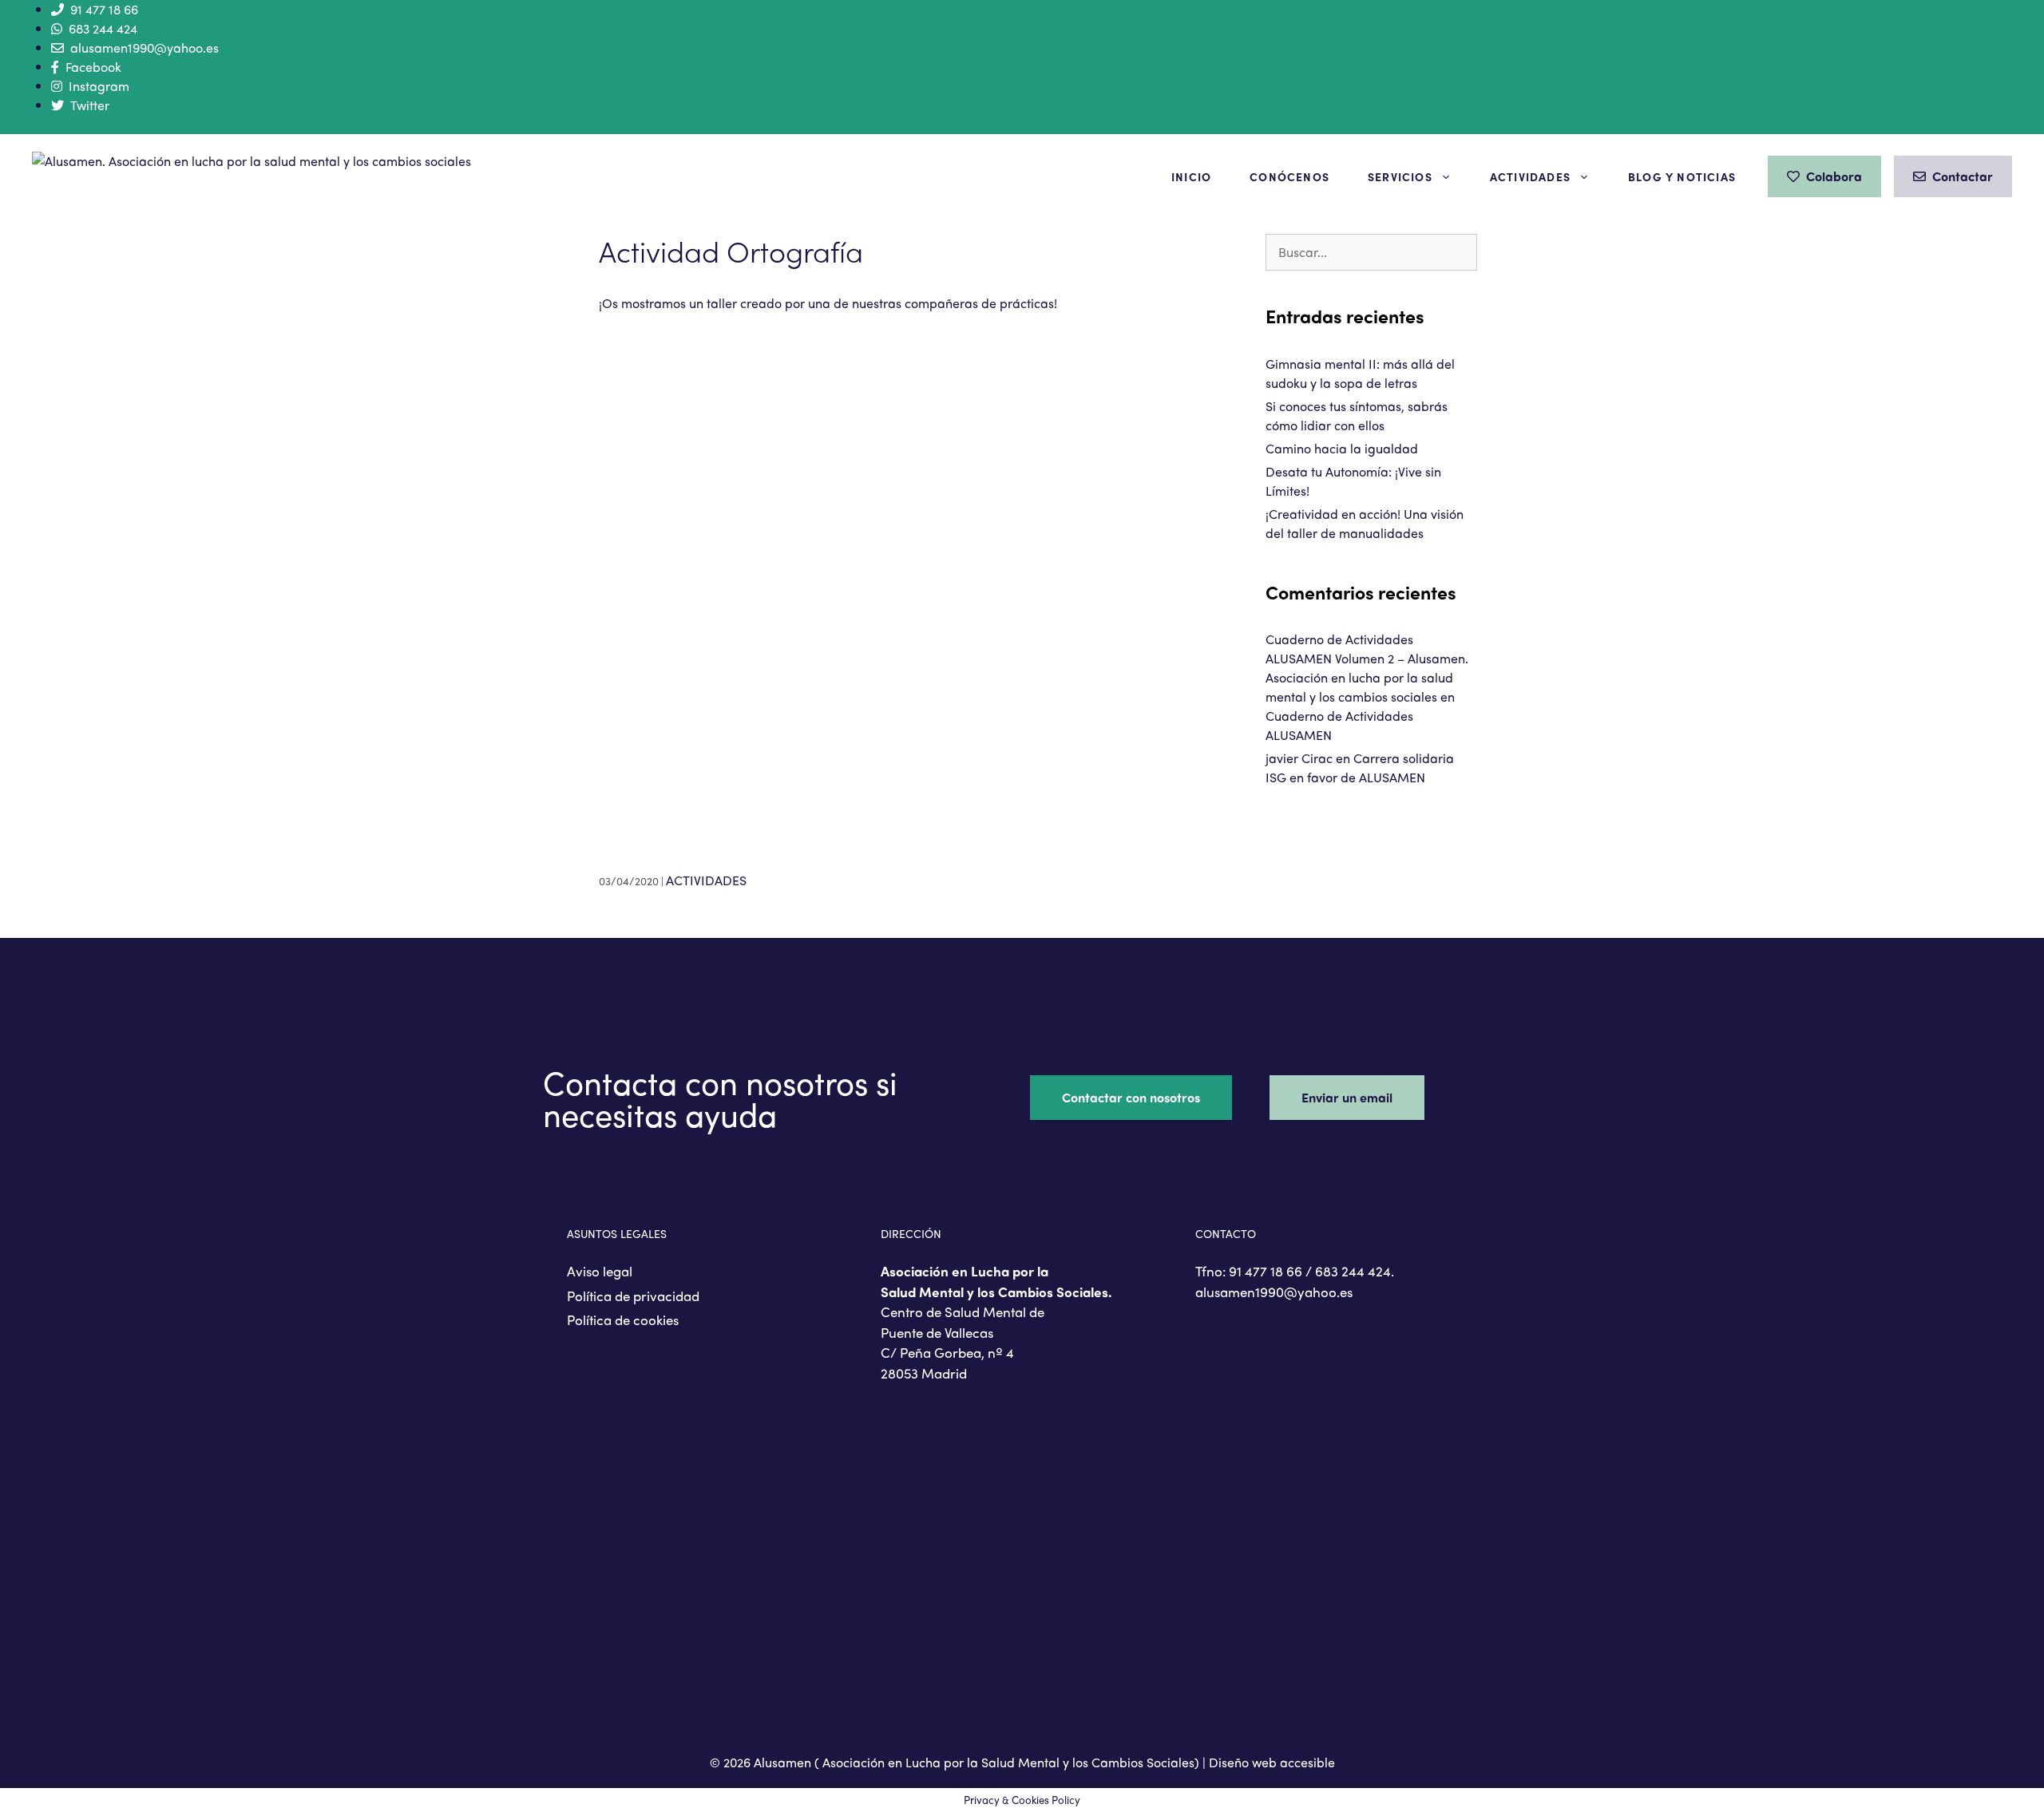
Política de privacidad (633, 1296)
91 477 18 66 (104, 9)
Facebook (93, 67)
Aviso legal (600, 1271)
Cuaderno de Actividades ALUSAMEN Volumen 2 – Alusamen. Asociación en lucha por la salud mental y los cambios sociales (1367, 668)
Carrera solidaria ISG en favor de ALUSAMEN (1360, 768)
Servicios (1400, 176)
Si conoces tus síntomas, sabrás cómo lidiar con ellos (1357, 415)
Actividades (1530, 176)
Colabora (1834, 176)
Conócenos (1289, 176)
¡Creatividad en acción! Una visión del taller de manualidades (1365, 523)
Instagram (99, 86)
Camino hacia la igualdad (1342, 448)
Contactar (1963, 176)
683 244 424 (103, 28)
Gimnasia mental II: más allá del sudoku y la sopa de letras (1360, 373)
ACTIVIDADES (706, 880)
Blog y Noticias (1682, 176)
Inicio (1191, 176)
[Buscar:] (1371, 252)
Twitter (90, 105)
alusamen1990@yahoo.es (145, 47)
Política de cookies (623, 1319)
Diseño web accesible (1272, 1762)
